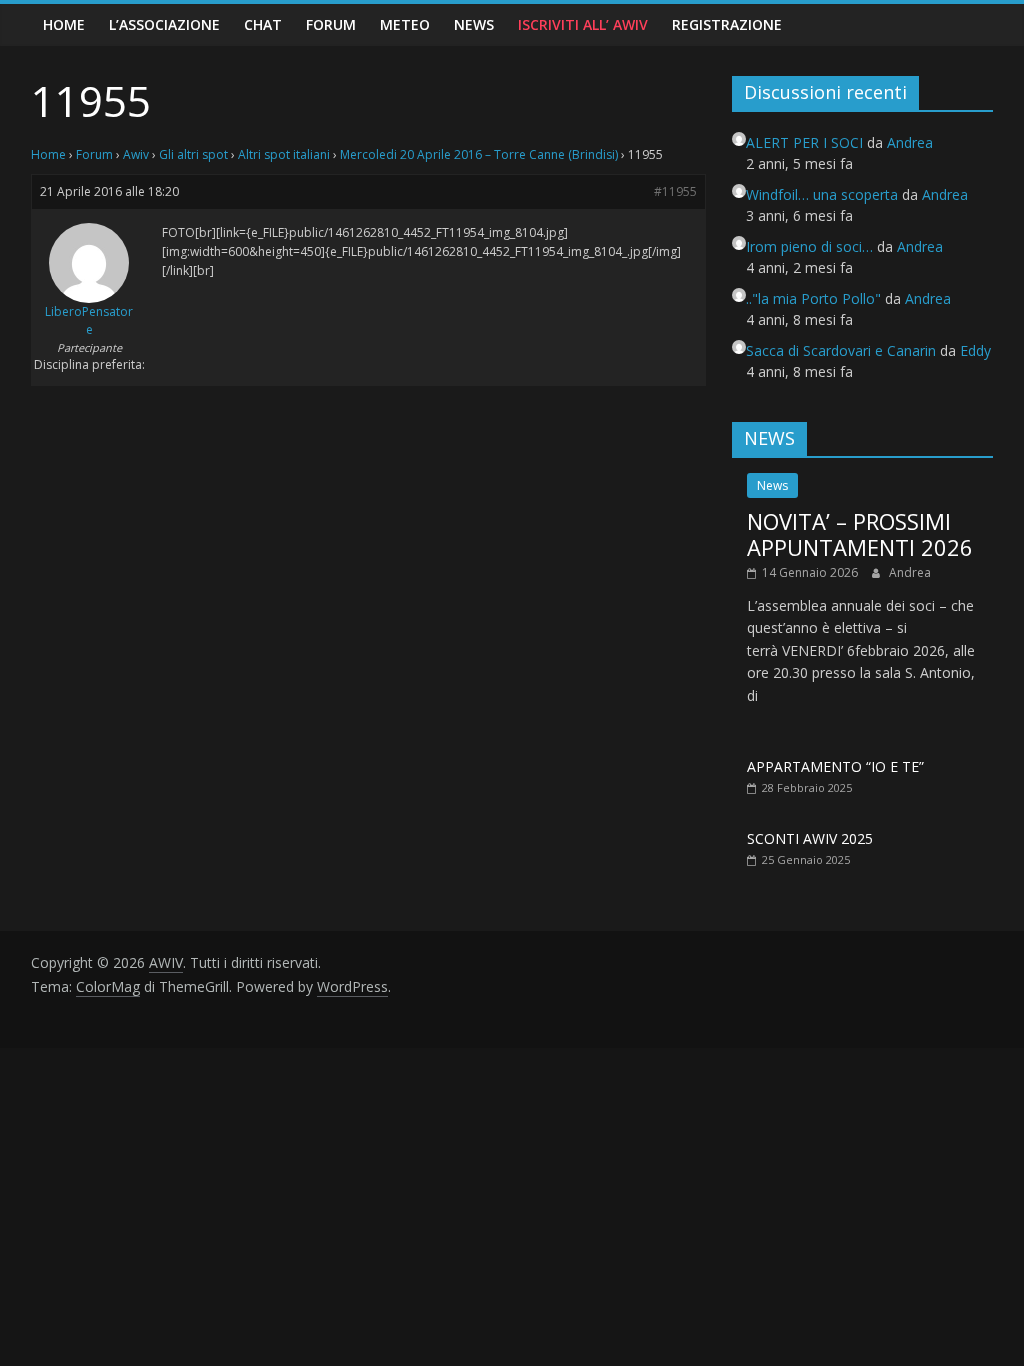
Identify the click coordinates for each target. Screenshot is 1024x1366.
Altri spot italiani (284, 154)
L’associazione (164, 24)
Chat (263, 24)
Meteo (405, 24)
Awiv (136, 154)
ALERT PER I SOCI (804, 142)
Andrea (910, 572)
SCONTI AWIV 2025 (810, 838)
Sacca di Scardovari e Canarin (841, 350)
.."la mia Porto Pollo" (813, 298)
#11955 (675, 191)
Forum (331, 24)
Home (64, 24)
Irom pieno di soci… (809, 246)
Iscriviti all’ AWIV (583, 24)
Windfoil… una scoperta (822, 194)
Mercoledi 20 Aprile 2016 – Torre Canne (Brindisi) (479, 154)
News (474, 24)
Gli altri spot (193, 154)
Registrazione (727, 24)
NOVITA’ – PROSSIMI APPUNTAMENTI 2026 (860, 534)
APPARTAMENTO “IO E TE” (835, 766)
